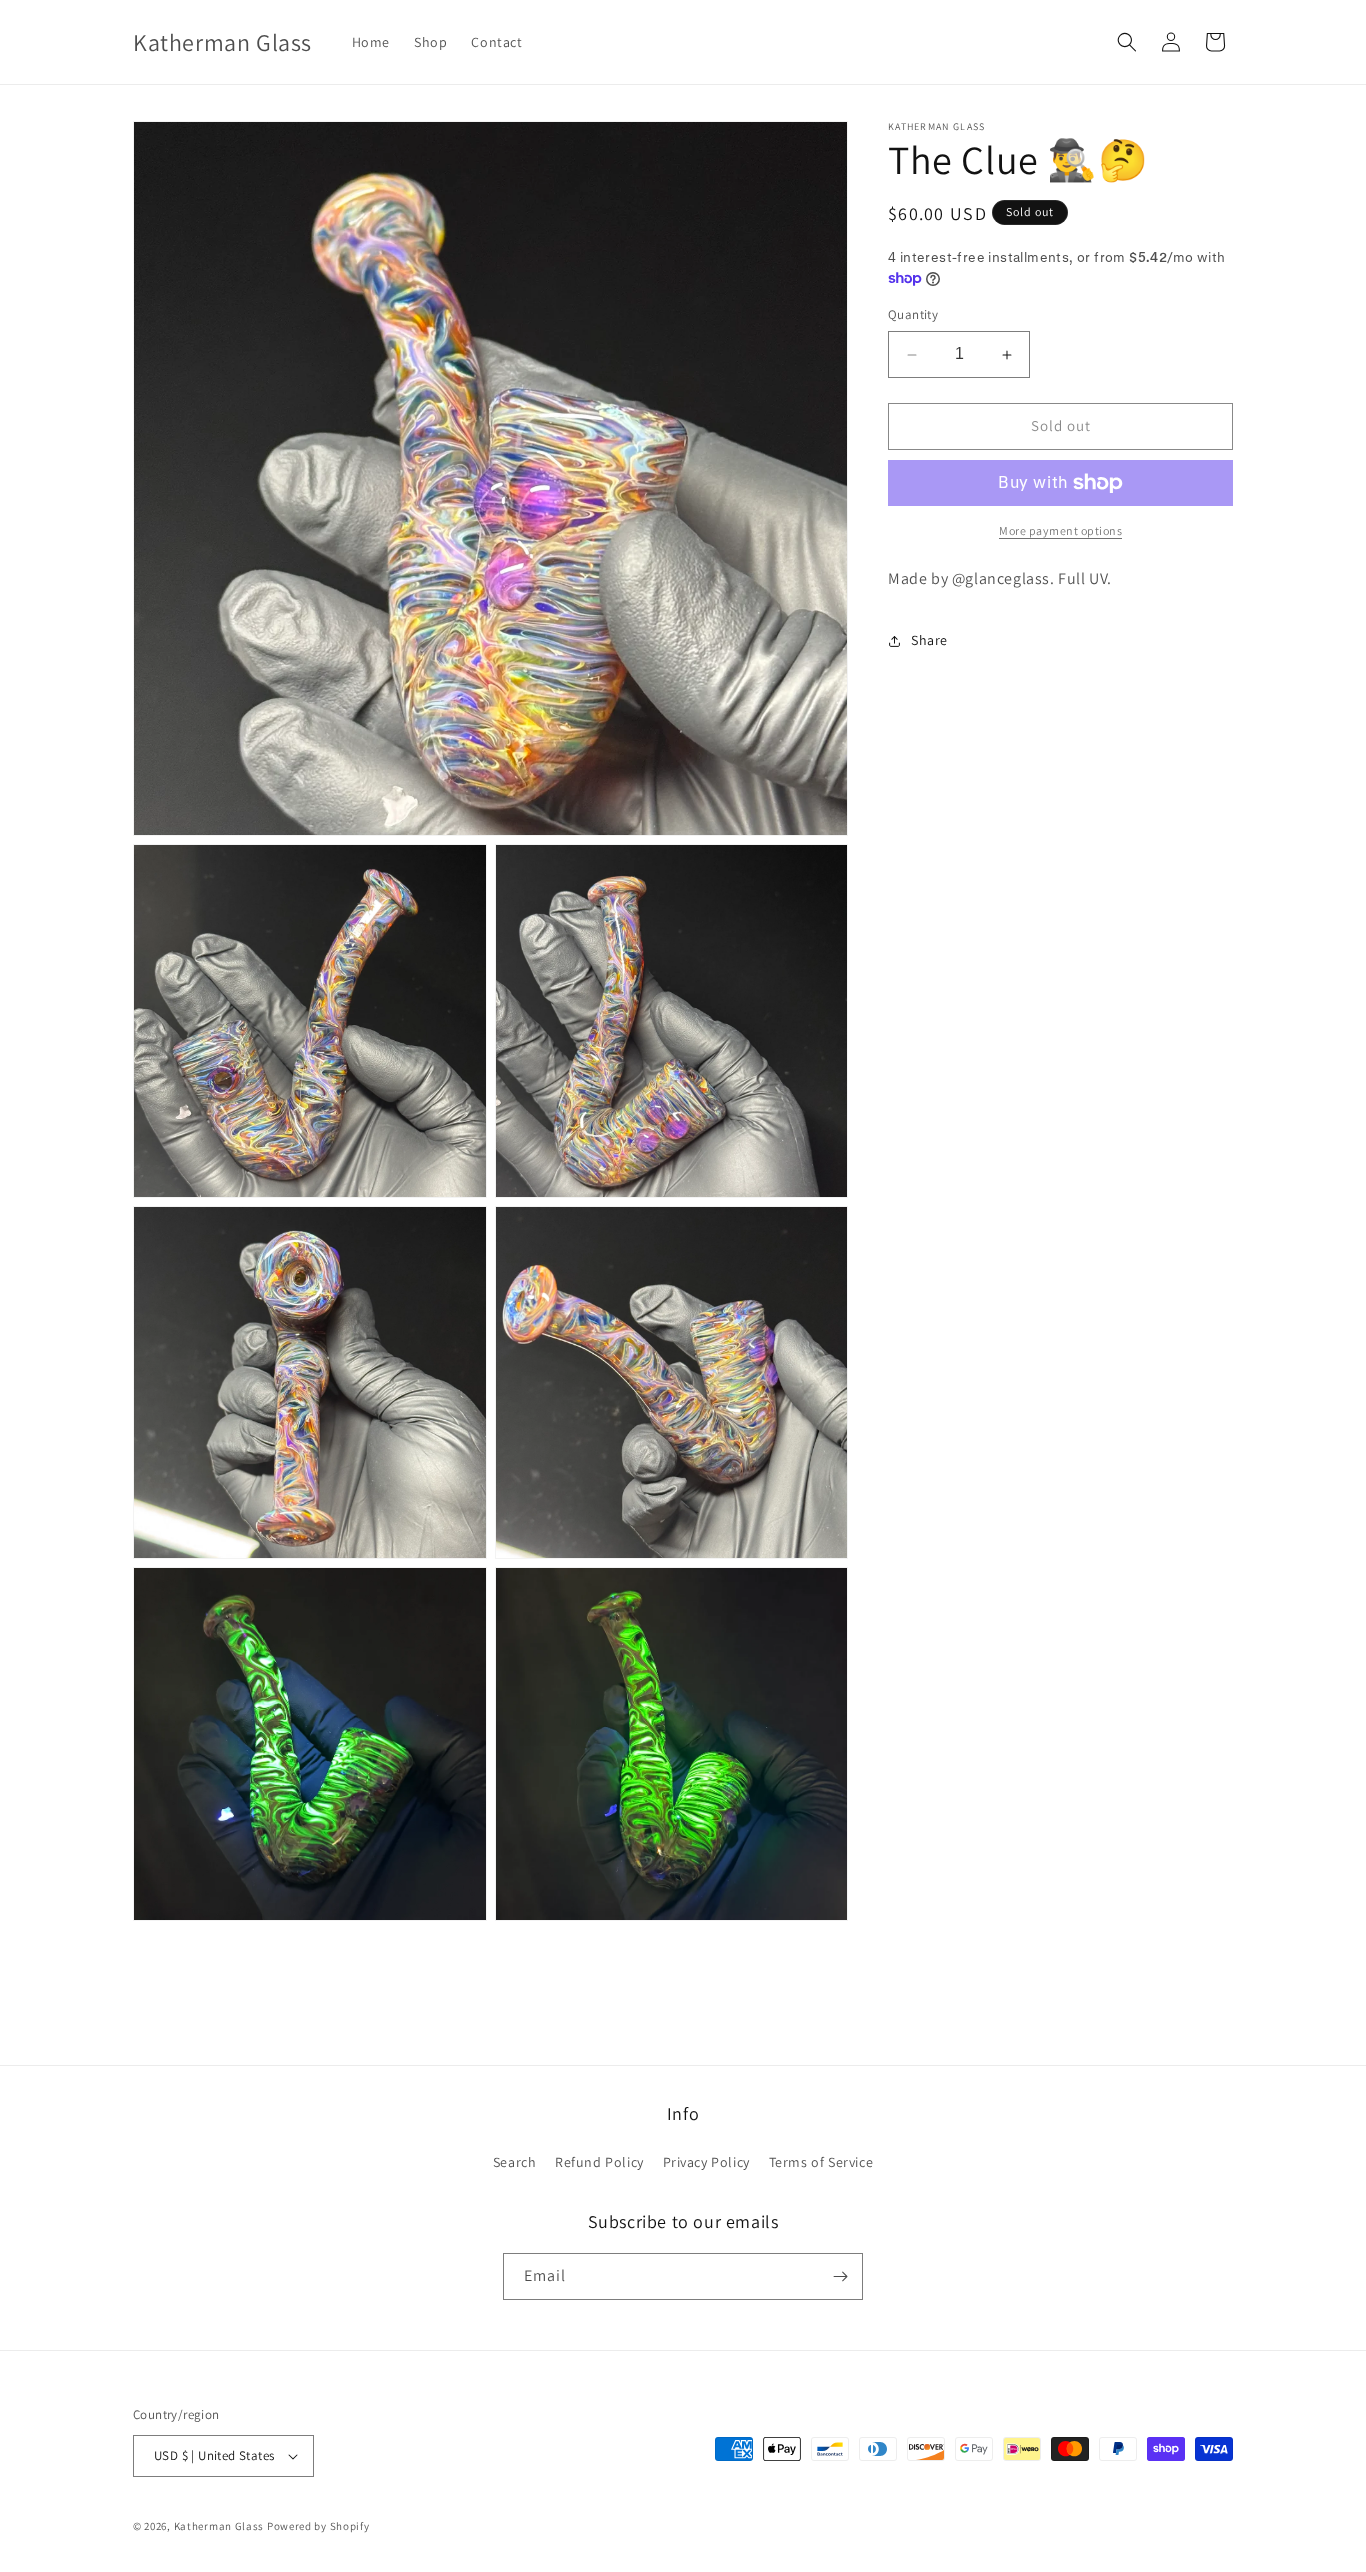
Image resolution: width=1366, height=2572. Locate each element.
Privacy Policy (706, 2162)
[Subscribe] (840, 2276)
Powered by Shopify (318, 2526)
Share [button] (929, 640)
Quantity (913, 315)
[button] (1127, 42)
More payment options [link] (1060, 530)
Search (515, 2162)
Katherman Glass (219, 2526)
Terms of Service (821, 2162)
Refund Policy (599, 2162)
